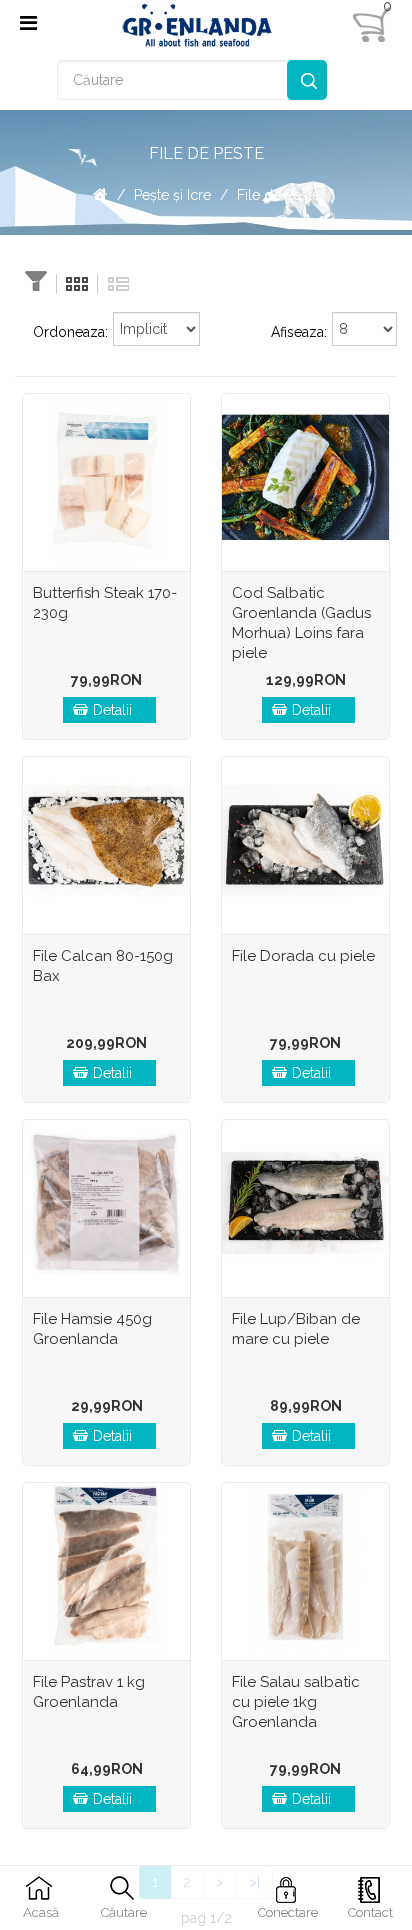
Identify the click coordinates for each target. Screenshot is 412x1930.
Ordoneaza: (70, 332)
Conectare (288, 1912)
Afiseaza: (299, 332)
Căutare (307, 80)
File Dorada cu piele (303, 956)
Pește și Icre (172, 195)
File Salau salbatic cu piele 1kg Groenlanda (296, 1702)
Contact (370, 1912)
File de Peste (278, 195)
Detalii (112, 710)
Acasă (41, 1912)
